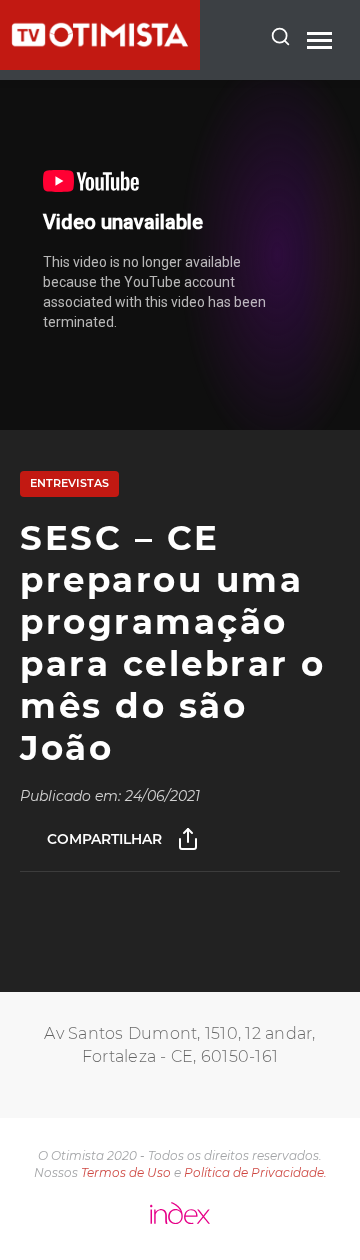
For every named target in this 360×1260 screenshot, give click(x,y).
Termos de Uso (126, 1172)
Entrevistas (69, 483)
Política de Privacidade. (255, 1172)
